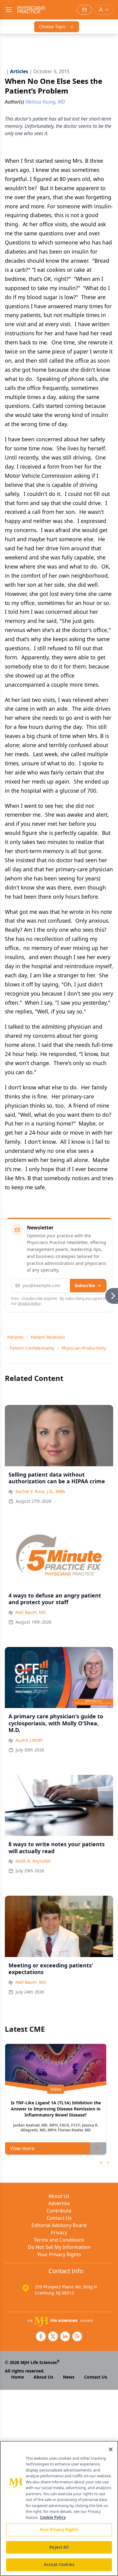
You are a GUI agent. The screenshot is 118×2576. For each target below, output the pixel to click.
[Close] (111, 2449)
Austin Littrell (29, 1740)
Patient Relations (48, 1337)
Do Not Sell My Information (59, 2247)
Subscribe (85, 1285)
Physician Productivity (84, 1348)
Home (18, 2377)
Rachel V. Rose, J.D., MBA (40, 1491)
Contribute (59, 2211)
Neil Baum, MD (31, 1612)
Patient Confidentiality (32, 1348)
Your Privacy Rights (59, 2254)
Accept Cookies (59, 2564)
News (69, 2377)
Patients (15, 1337)
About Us (59, 2196)
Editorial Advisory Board (59, 2225)
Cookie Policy (53, 2517)
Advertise (59, 2203)
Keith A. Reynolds (33, 1861)
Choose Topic (52, 27)
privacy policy (29, 1303)
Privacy (59, 2233)
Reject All (59, 2547)
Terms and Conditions (59, 2240)
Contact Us (59, 2218)
